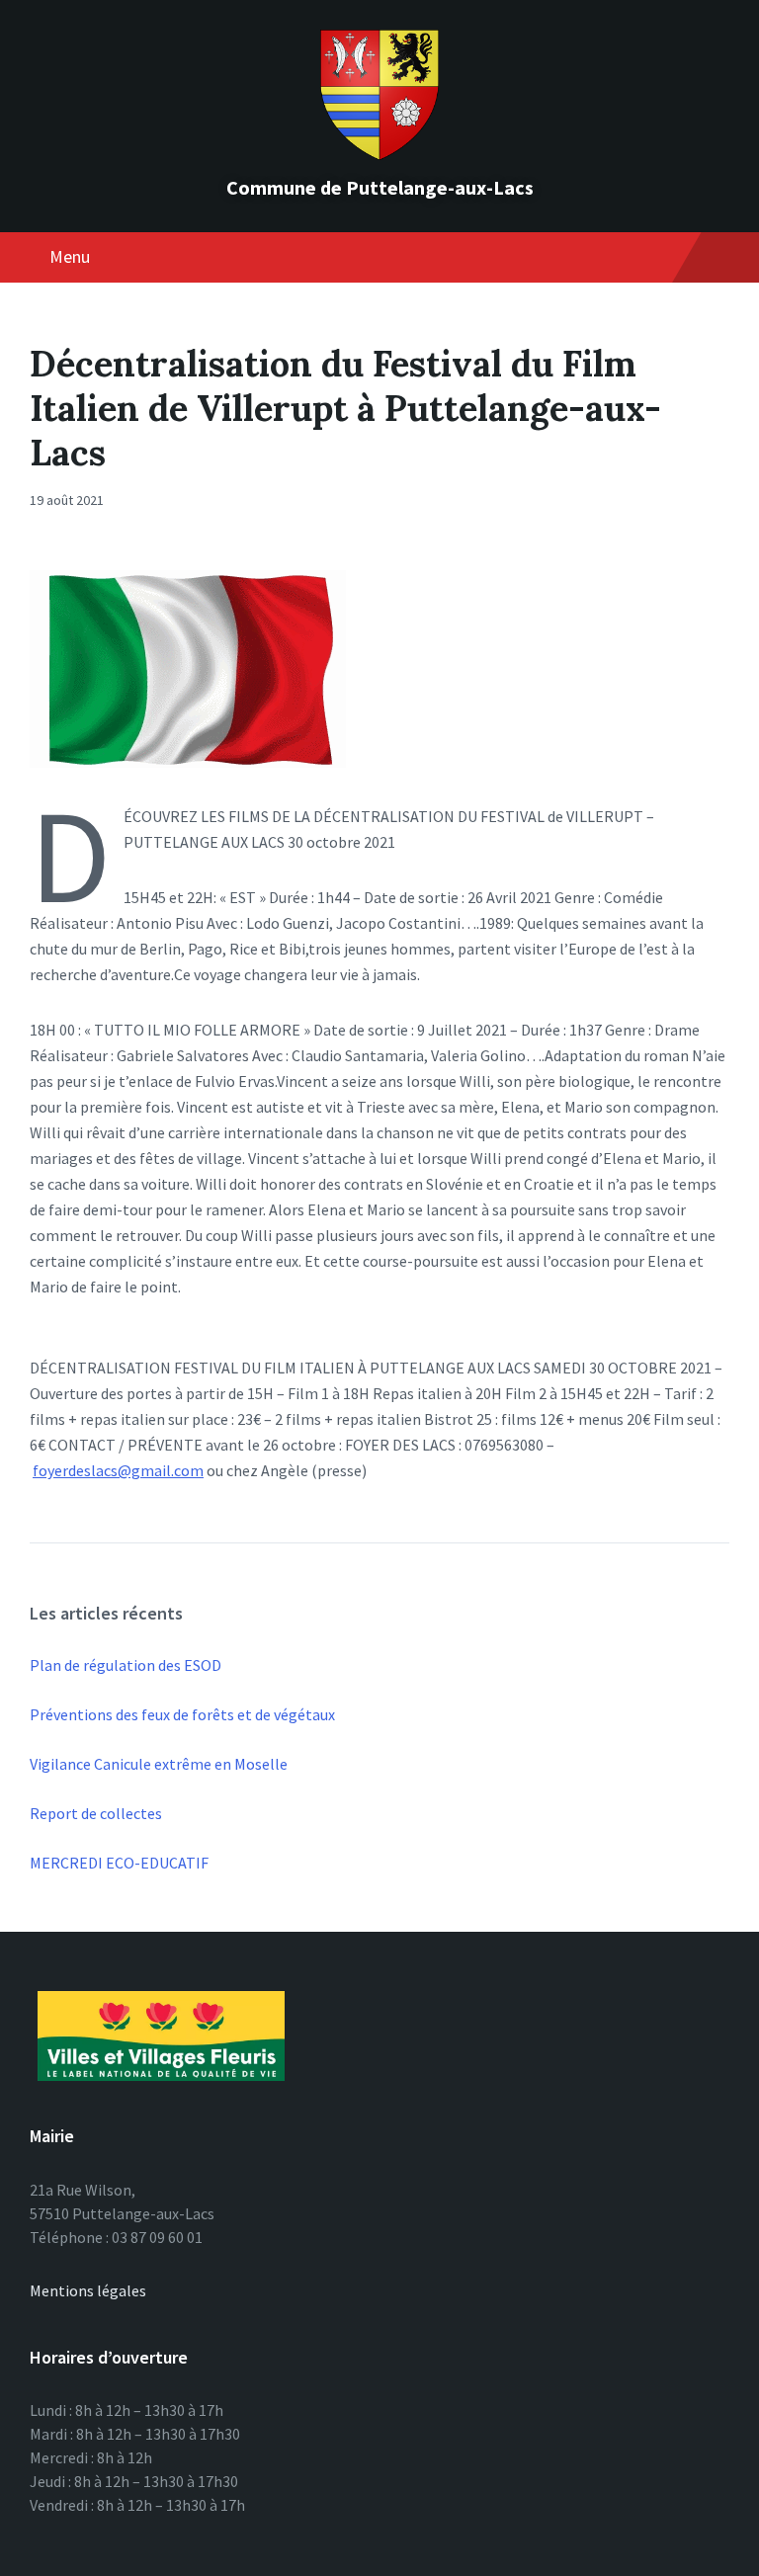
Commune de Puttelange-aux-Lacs (380, 187)
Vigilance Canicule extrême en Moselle (159, 1764)
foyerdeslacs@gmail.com (118, 1470)
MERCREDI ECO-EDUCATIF (119, 1863)
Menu (70, 256)
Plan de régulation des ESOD (126, 1665)
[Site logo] (379, 154)
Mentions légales (88, 2290)
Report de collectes (96, 1813)
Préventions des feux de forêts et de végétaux (182, 1714)
